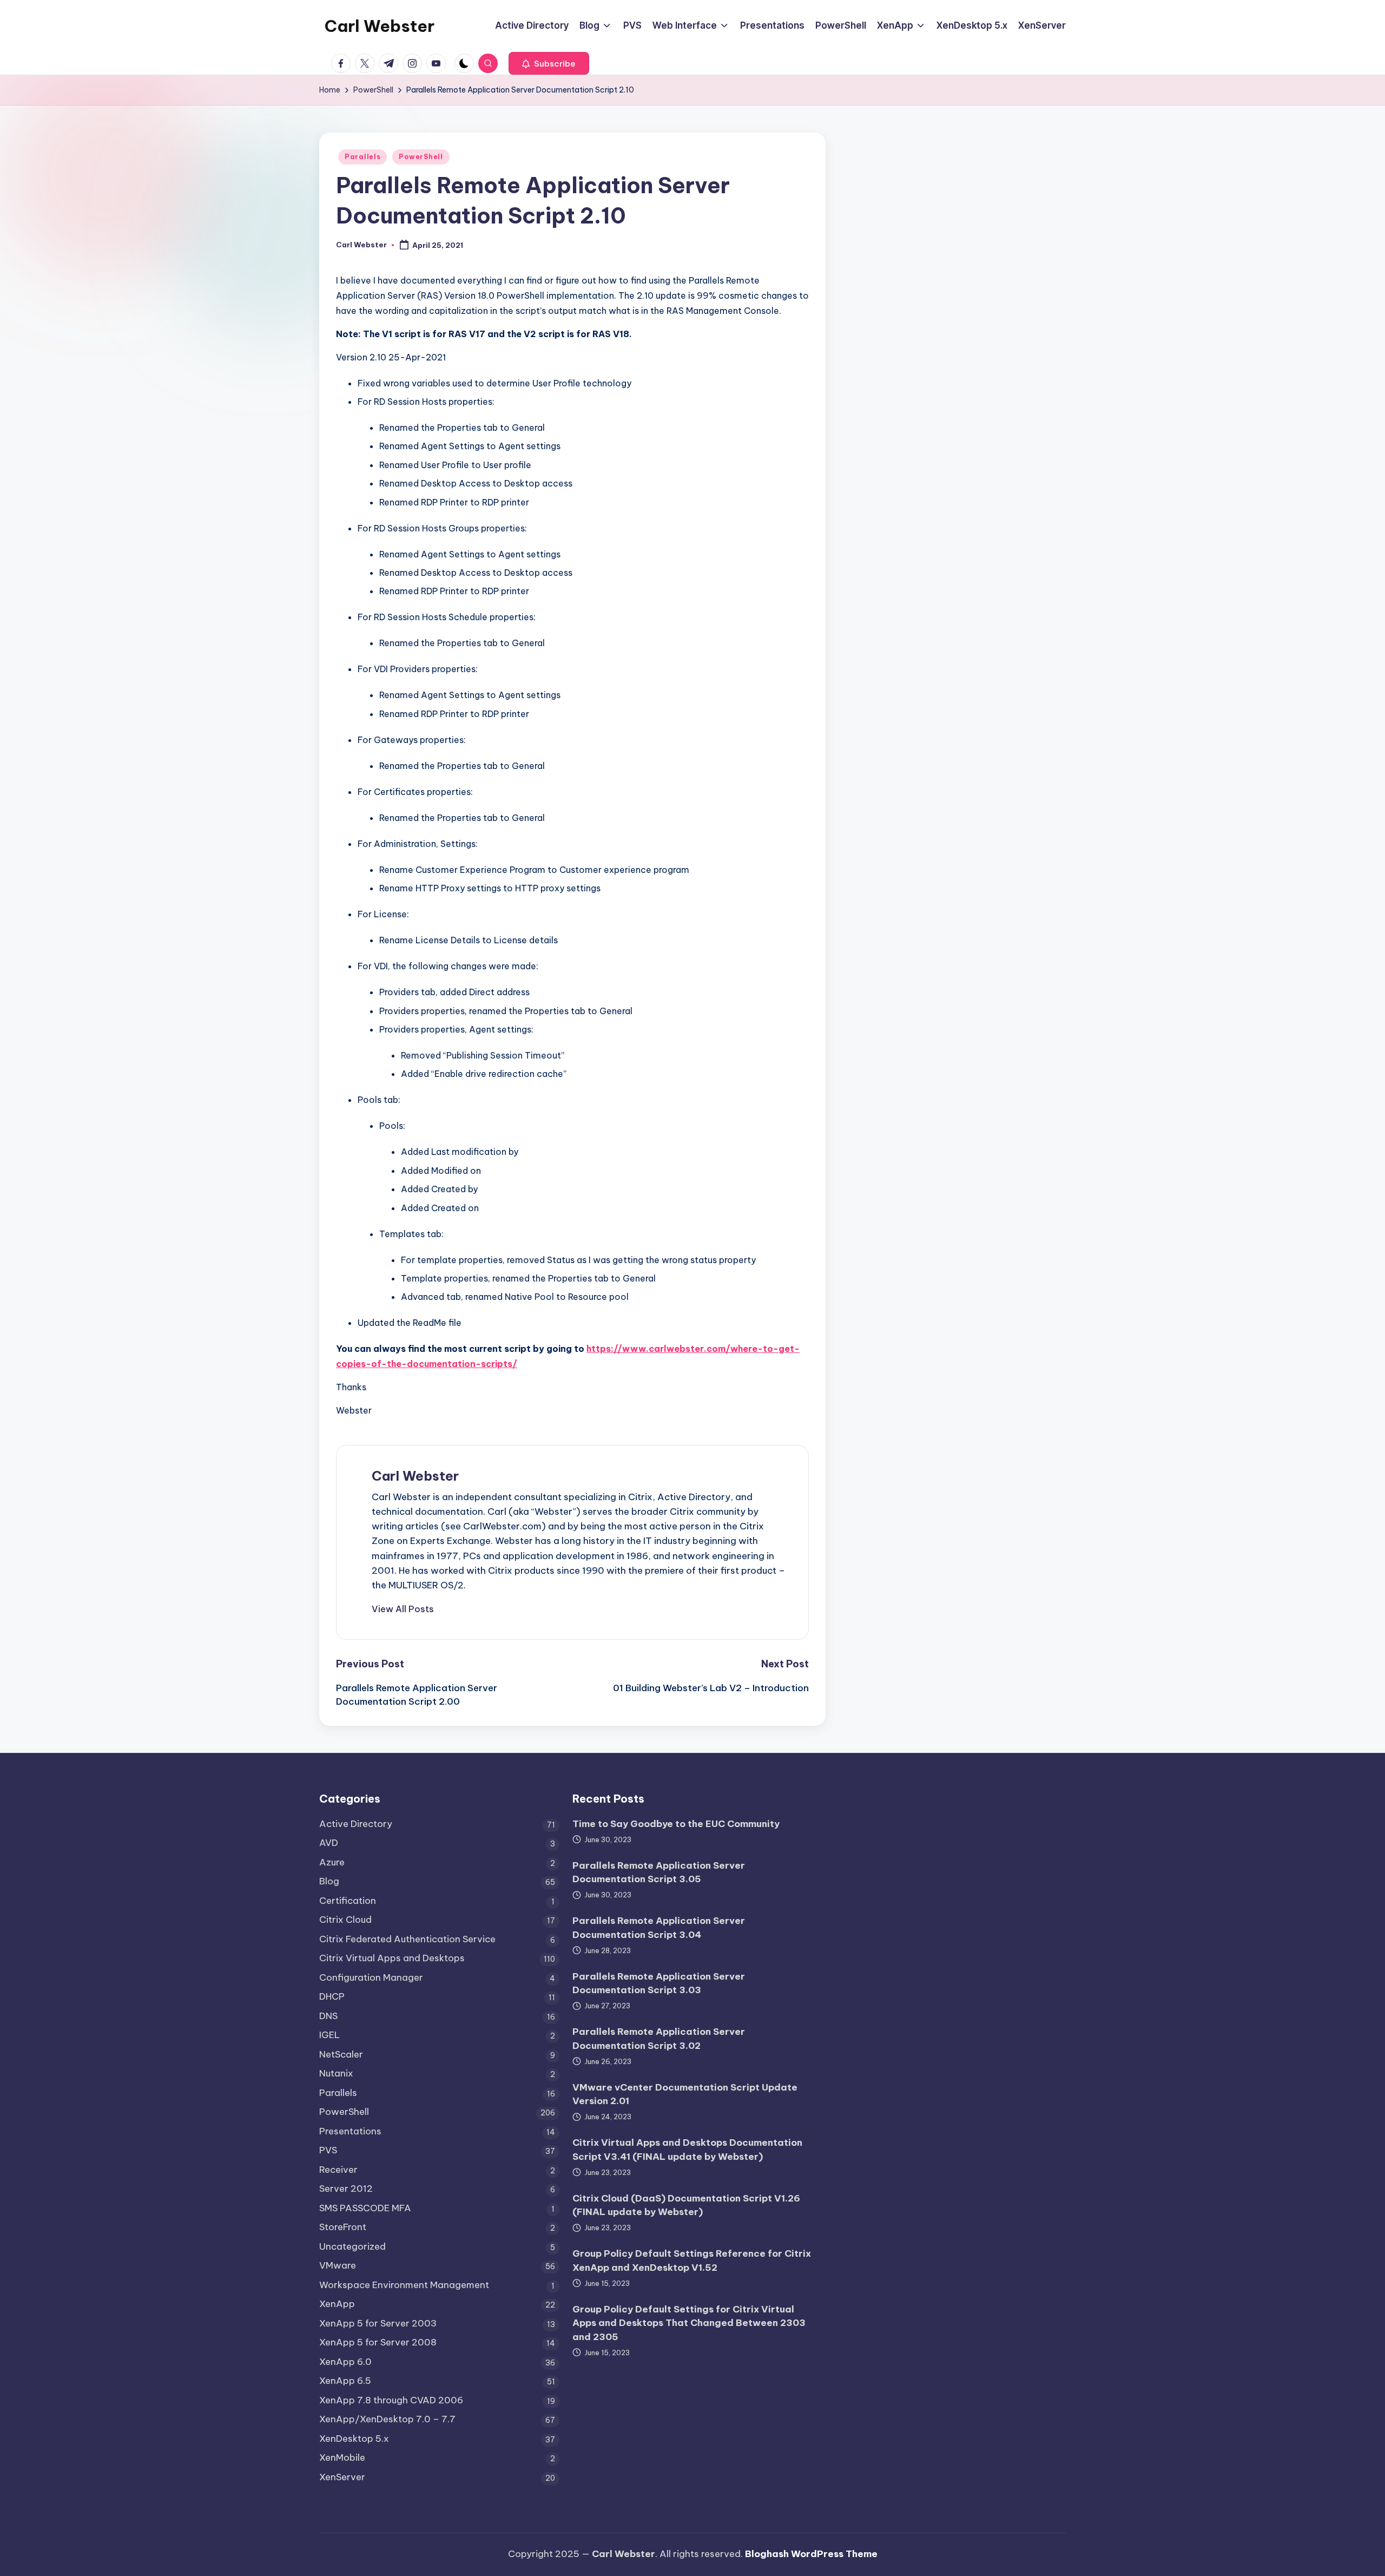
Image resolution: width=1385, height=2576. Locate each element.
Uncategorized (352, 2246)
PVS (328, 2150)
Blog (329, 1881)
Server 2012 (346, 2189)
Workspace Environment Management (404, 2285)
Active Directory (356, 1824)
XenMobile (342, 2457)
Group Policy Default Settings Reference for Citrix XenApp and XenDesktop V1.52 (692, 2260)
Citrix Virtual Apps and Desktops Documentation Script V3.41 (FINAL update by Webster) (687, 2150)
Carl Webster (380, 26)
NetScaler (341, 2054)
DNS (328, 2016)
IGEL (329, 2035)
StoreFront (343, 2227)
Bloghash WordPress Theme (811, 2554)
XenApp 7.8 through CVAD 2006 (391, 2400)
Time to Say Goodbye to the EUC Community (676, 1824)
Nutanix (336, 2073)
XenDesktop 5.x (354, 2439)
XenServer (342, 2477)
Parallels (362, 157)
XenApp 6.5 (345, 2381)
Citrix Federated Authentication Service (407, 1939)
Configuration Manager (371, 1977)
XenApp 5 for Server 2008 (378, 2342)
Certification (348, 1901)
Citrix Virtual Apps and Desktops (392, 1958)
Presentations (350, 2131)
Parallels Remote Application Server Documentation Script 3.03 (659, 1983)
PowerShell (421, 157)
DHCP (332, 1996)
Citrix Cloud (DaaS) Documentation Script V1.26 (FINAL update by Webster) (686, 2205)
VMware (338, 2265)
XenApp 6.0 (345, 2362)
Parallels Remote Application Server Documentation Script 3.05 (659, 1872)
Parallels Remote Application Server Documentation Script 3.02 (659, 2039)
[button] (549, 63)
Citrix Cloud (345, 1920)
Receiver (338, 2170)
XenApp (337, 2304)
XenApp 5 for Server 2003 (378, 2323)
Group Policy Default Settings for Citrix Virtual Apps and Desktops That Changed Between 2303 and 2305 (689, 2323)
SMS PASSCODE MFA (365, 2208)
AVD (329, 1843)
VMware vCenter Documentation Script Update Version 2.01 (685, 2094)
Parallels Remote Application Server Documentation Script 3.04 (659, 1928)
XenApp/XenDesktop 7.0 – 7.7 (387, 2419)
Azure (332, 1862)
